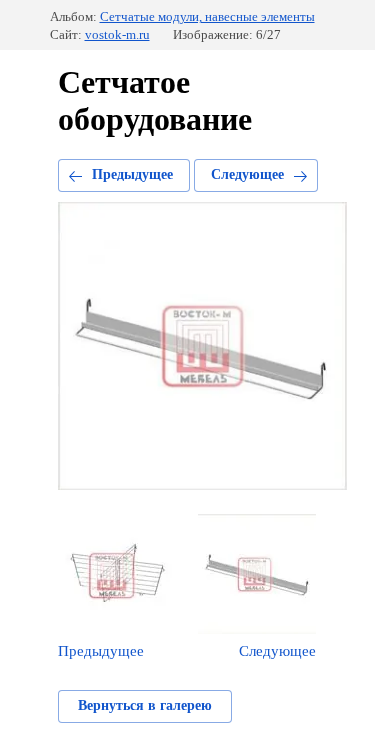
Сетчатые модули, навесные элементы (207, 16)
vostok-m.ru (117, 34)
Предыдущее (132, 174)
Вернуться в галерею (145, 705)
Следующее (247, 174)
